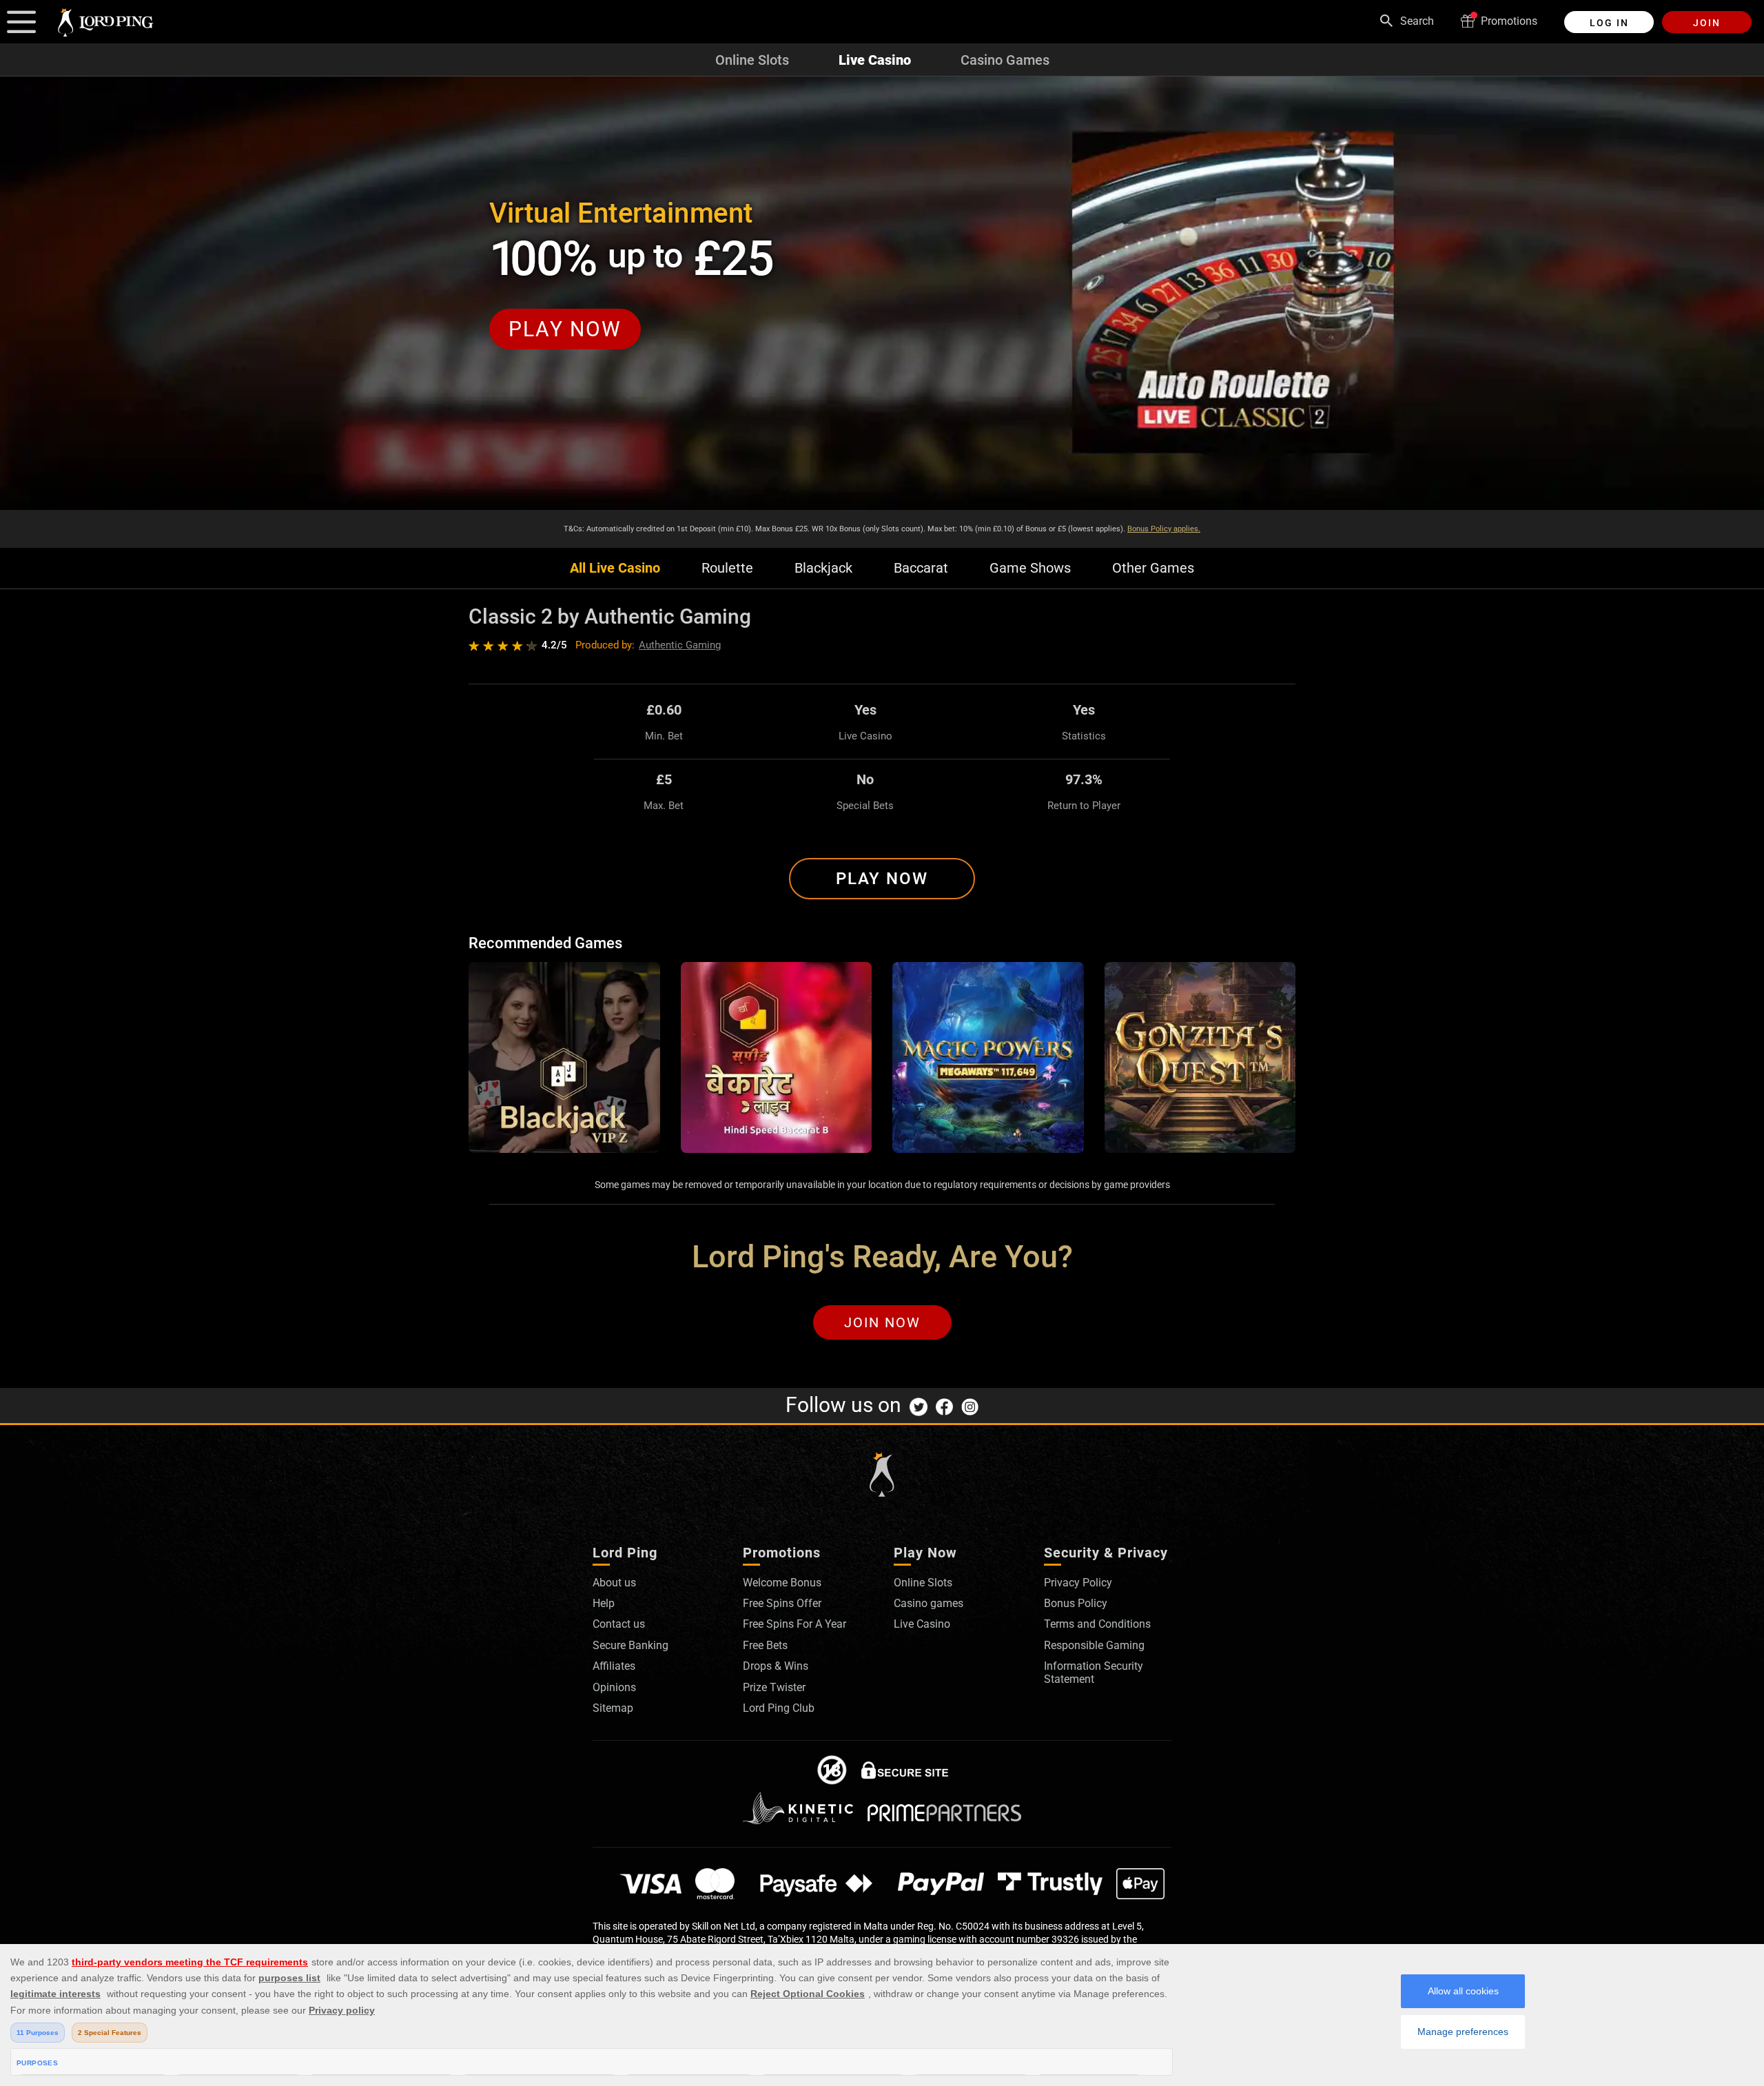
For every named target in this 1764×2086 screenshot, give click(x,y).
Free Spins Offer (782, 1603)
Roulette (727, 568)
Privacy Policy (1078, 1583)
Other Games (1153, 568)
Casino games (929, 1603)
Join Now (882, 1322)
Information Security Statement (1094, 1672)
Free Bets (765, 1645)
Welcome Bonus (782, 1583)
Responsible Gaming (1094, 1645)
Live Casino (875, 60)
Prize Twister (774, 1687)
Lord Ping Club (779, 1708)
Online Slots (752, 60)
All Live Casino (615, 568)
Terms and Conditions (1097, 1624)
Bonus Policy (1076, 1603)
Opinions (614, 1687)
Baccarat (921, 568)
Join (1707, 23)
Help (604, 1603)
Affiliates (614, 1666)
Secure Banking (630, 1645)
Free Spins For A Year (794, 1624)
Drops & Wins (776, 1666)
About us (614, 1583)
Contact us (619, 1624)
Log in (1609, 23)
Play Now (882, 879)
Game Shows (1030, 568)
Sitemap (613, 1708)
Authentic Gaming (680, 645)
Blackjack (823, 568)
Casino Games (1005, 60)
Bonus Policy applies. (1164, 529)
